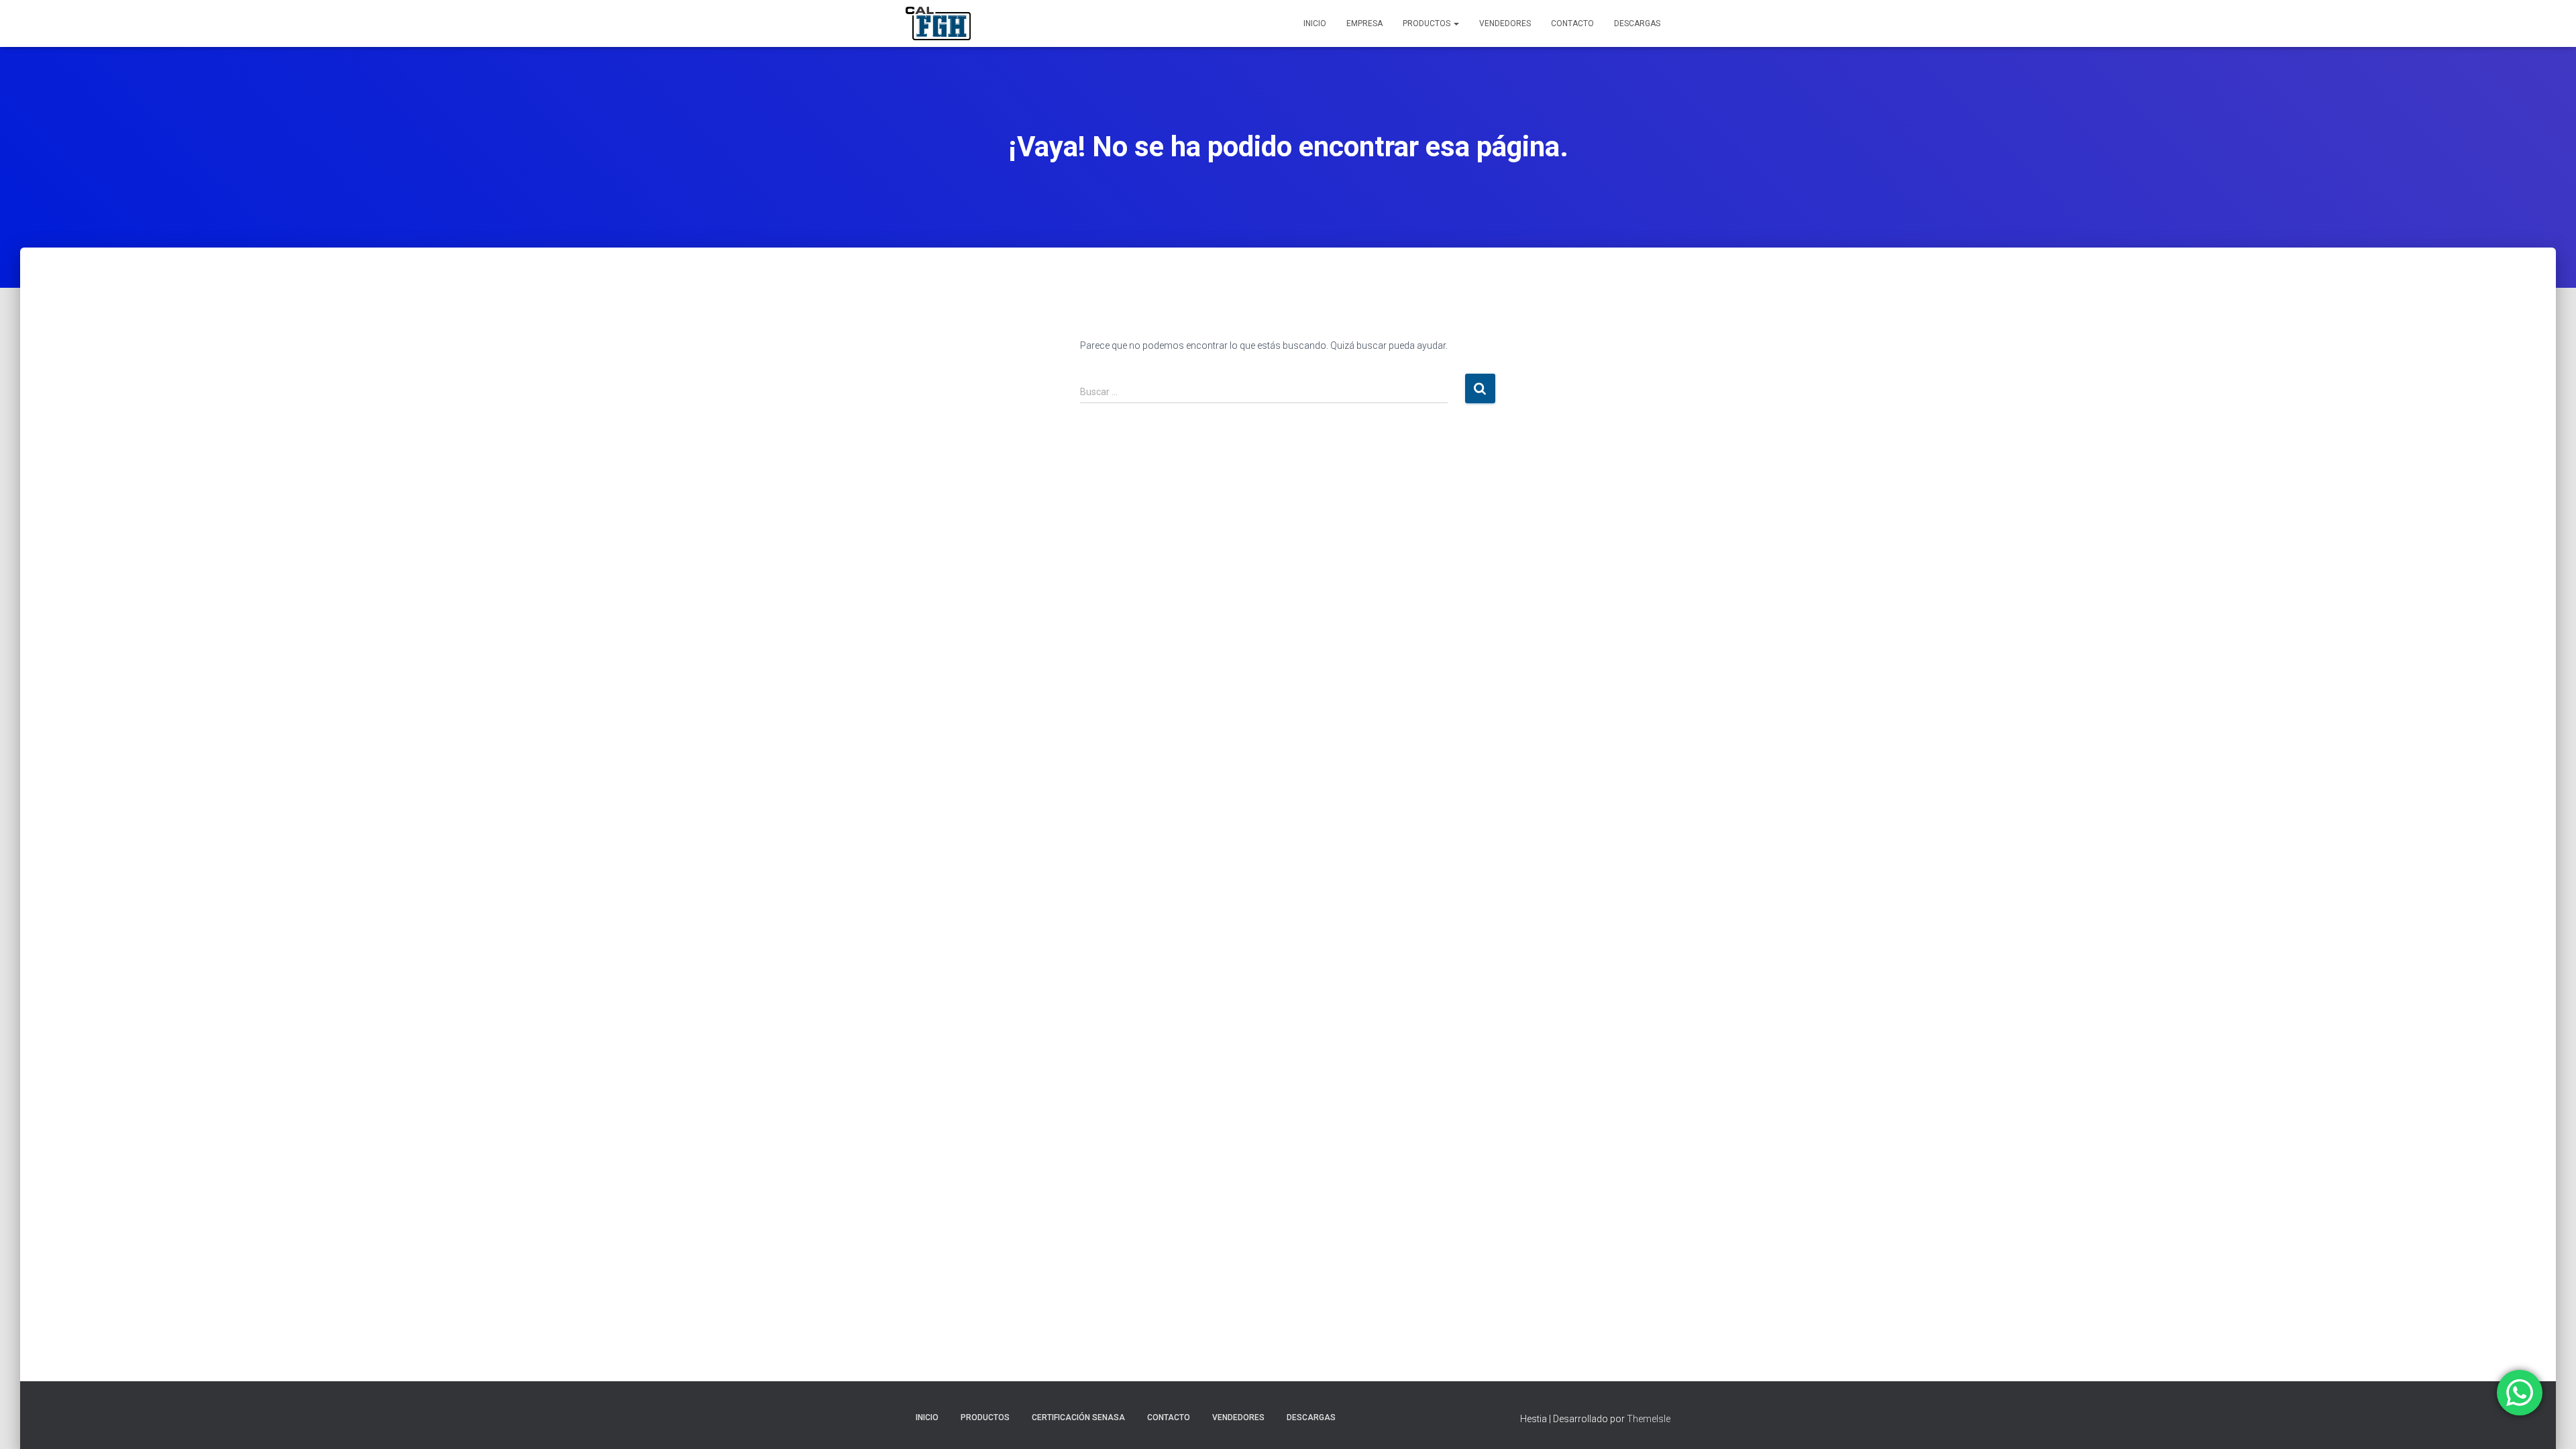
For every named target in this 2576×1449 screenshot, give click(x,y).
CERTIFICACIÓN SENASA (1078, 1417)
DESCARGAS (1637, 23)
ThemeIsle (1649, 1419)
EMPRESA (1364, 23)
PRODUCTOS (1428, 23)
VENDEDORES (1505, 23)
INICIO (1315, 23)
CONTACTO (1572, 23)
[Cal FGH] (938, 23)
